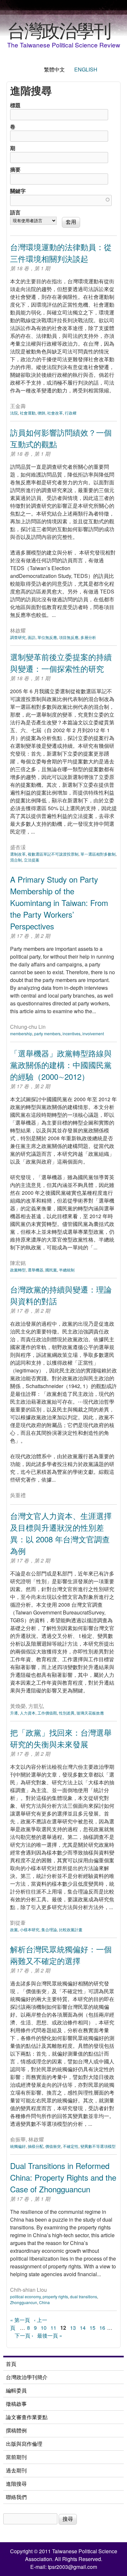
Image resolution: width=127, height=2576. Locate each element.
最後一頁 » (50, 2335)
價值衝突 (53, 2146)
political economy (25, 2296)
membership (21, 1033)
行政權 (71, 413)
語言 (15, 212)
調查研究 (18, 637)
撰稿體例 (16, 2430)
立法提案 (32, 860)
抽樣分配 (35, 2146)
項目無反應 (69, 637)
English (86, 69)
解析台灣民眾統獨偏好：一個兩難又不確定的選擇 (61, 1955)
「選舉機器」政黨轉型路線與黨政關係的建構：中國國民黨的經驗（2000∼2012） (61, 1065)
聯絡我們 (16, 2497)
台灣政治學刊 (59, 30)
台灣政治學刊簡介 (27, 2377)
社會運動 (28, 413)
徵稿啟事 (16, 2404)
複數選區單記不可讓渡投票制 (53, 854)
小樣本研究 (30, 1929)
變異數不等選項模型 (98, 2146)
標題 (15, 105)
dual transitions (84, 2296)
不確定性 (71, 2146)
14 (83, 2328)
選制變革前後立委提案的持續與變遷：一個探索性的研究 (61, 663)
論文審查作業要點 (27, 2417)
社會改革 (55, 413)
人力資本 (28, 1713)
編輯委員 (16, 2390)
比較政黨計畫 (71, 1929)
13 (73, 2328)
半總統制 (67, 1270)
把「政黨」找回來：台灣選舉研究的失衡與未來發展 (61, 1738)
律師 (41, 413)
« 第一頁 (20, 2320)
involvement (93, 1033)
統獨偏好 (18, 2146)
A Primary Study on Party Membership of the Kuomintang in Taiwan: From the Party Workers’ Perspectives (59, 903)
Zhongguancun (24, 2302)
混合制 (16, 860)
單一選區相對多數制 (98, 854)
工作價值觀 (47, 1713)
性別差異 (67, 1713)
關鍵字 (18, 191)
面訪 (32, 637)
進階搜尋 (16, 2484)
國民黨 (51, 1270)
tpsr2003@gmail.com (72, 2567)
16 (102, 2328)
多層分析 (88, 637)
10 (44, 2328)
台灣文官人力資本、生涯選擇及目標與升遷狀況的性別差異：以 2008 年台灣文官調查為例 (61, 1533)
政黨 (14, 1929)
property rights (55, 2296)
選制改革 (18, 854)
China (44, 2302)
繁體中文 (54, 69)
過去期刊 (16, 2470)
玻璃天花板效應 (90, 1713)
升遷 (14, 1713)
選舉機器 (35, 1270)
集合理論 (49, 1929)
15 (92, 2328)
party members (47, 1033)
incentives (71, 1033)
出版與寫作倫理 (24, 2444)
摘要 (15, 169)
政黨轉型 (18, 1270)
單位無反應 (47, 637)
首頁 (11, 2364)
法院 (14, 413)
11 (53, 2328)
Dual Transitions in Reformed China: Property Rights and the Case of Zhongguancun (63, 2177)
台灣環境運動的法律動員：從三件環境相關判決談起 (61, 253)
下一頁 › (24, 2335)
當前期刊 (16, 2457)
